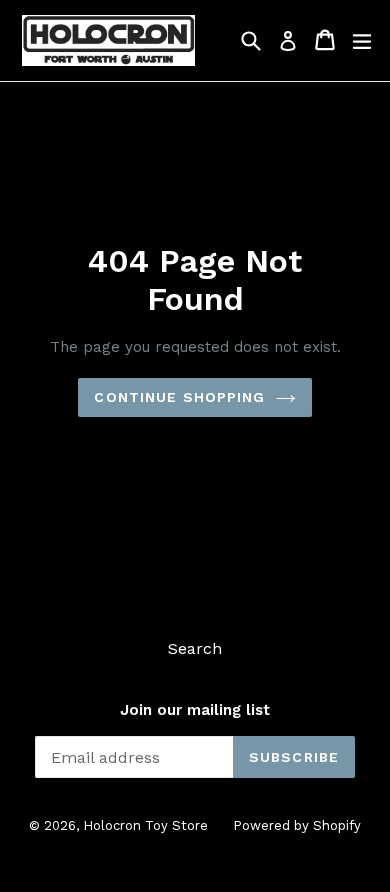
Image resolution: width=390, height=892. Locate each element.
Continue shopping (179, 397)
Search (195, 648)
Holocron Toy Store (145, 825)
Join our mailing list (195, 710)
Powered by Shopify (297, 825)
